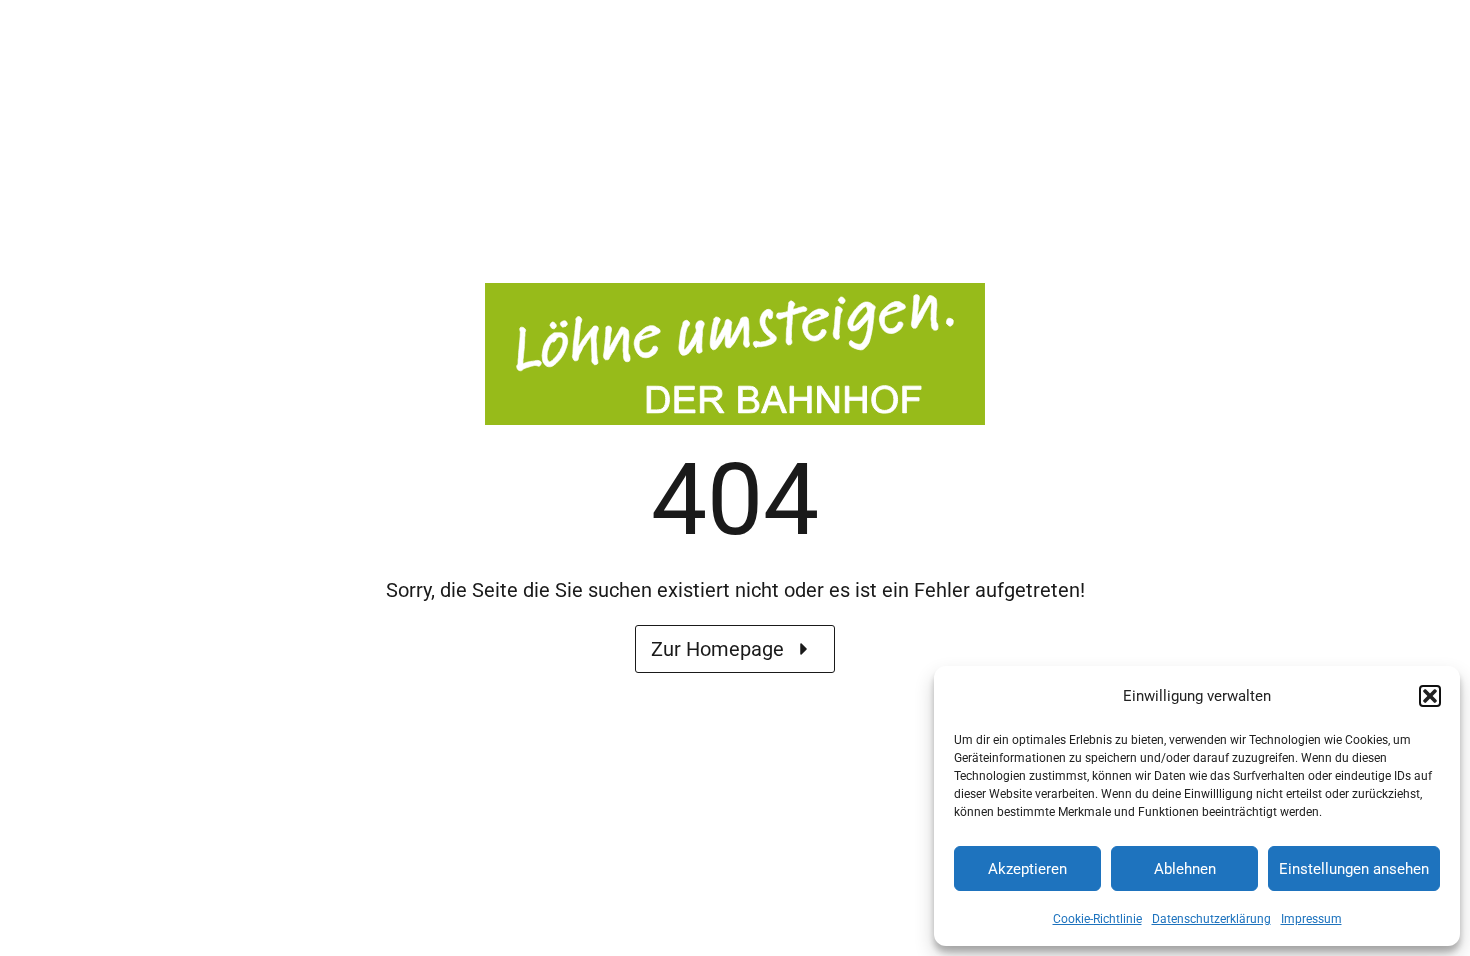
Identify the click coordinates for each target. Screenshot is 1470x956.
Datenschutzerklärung (1211, 919)
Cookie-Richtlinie (1097, 919)
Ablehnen (1185, 869)
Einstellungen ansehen (1354, 869)
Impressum (1311, 919)
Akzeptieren (1027, 869)
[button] (1430, 696)
